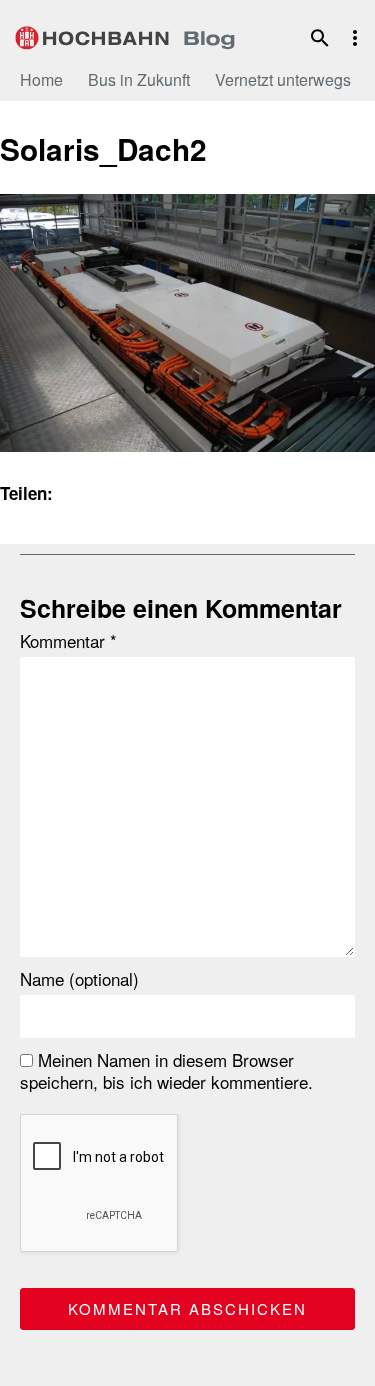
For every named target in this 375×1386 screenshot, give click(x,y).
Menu (355, 38)
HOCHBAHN (125, 35)
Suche (320, 38)
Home (41, 79)
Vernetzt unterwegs (283, 79)
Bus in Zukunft (139, 79)
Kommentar (68, 641)
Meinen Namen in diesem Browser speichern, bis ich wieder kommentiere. (166, 1071)
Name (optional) (79, 979)
